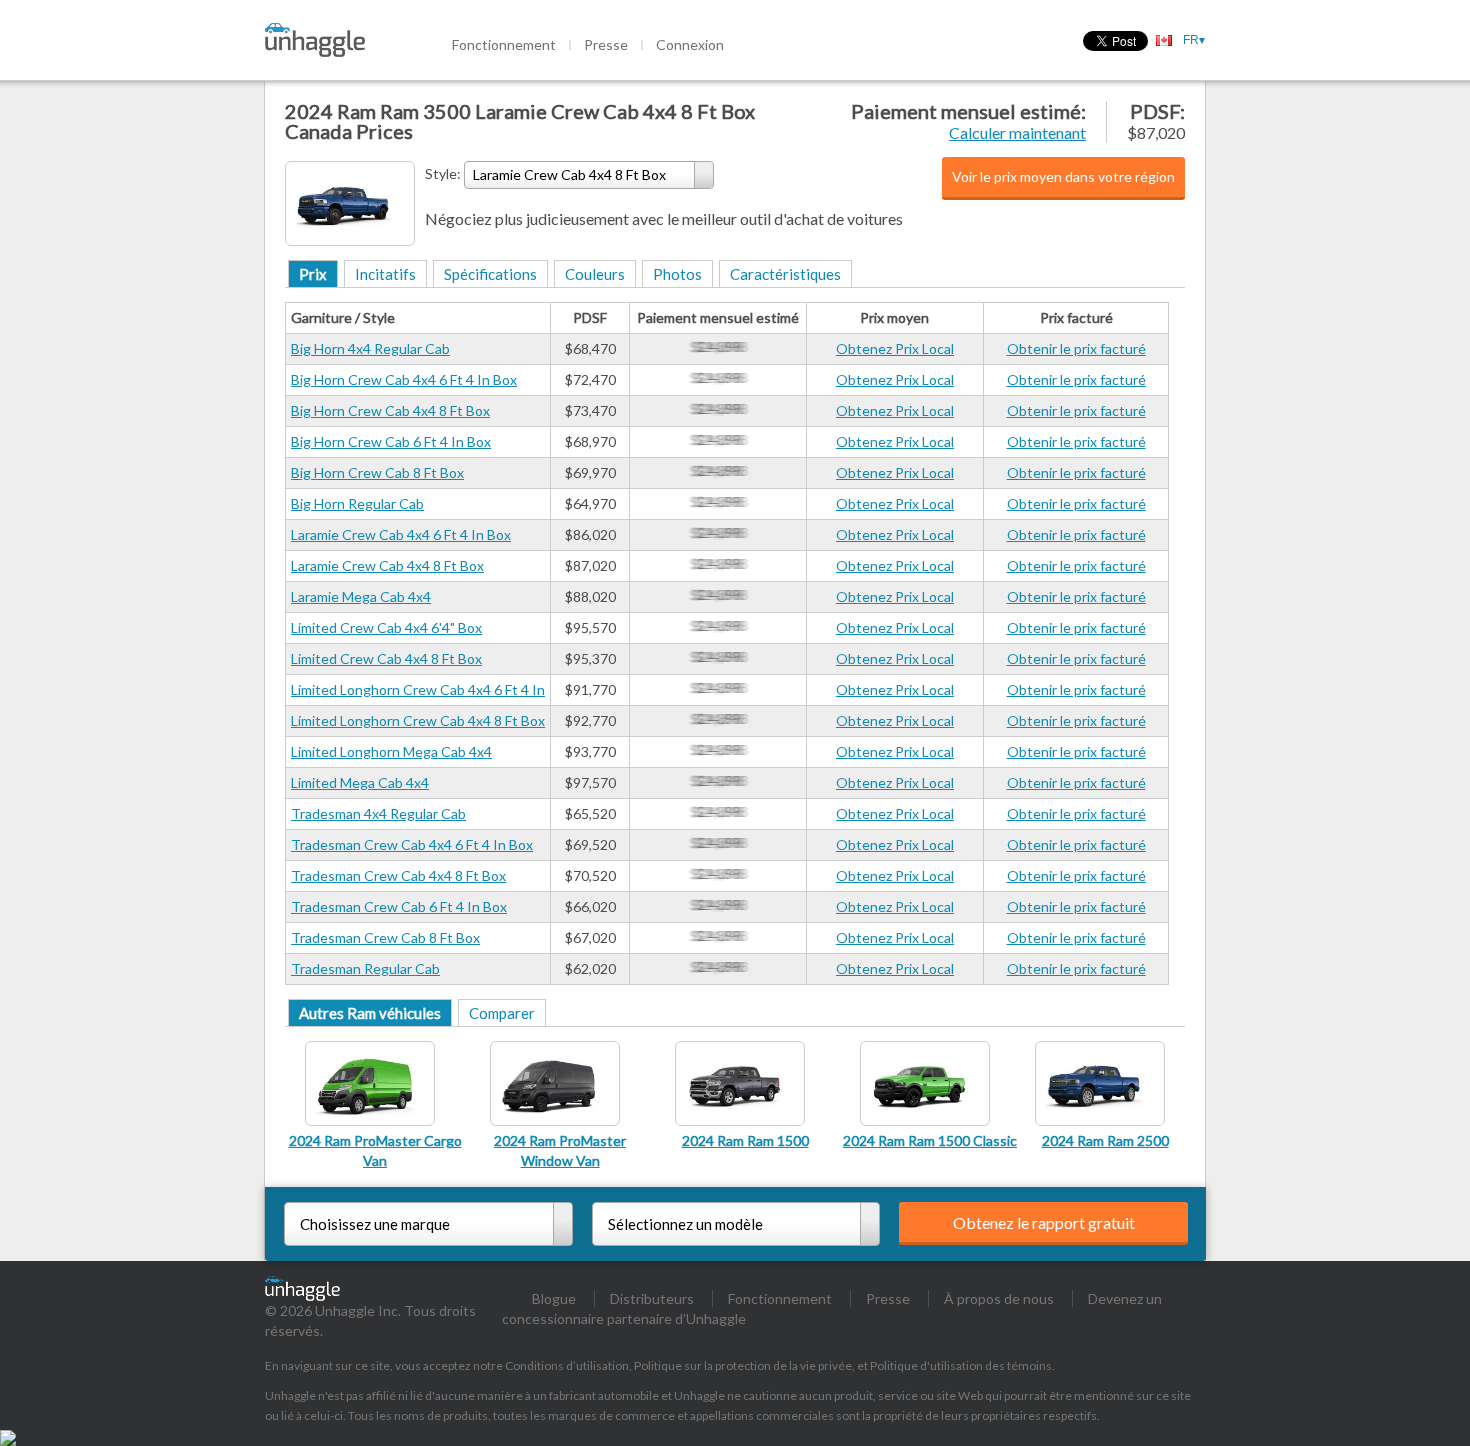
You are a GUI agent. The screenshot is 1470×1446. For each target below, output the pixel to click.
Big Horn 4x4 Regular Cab (370, 348)
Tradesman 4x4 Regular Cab (378, 813)
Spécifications (490, 274)
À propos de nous (999, 1298)
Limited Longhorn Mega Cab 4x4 (391, 751)
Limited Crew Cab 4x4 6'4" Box (386, 627)
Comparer (502, 1013)
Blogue (554, 1298)
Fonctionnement (504, 44)
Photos (677, 274)
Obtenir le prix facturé (1076, 348)
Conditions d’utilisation (567, 1365)
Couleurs (595, 274)
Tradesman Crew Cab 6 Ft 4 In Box (399, 906)
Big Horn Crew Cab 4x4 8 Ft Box (390, 410)
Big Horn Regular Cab (357, 503)
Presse (606, 44)
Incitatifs (385, 274)
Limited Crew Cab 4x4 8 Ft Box (386, 658)
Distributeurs (652, 1298)
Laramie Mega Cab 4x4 (361, 596)
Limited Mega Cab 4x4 (360, 782)
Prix (313, 274)
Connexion (690, 44)
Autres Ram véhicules (370, 1013)
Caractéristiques (785, 274)
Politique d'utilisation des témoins (961, 1365)
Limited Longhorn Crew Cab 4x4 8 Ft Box (418, 720)
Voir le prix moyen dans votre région (1063, 176)
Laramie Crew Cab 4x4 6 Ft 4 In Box (401, 534)
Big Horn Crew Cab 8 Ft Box (377, 472)
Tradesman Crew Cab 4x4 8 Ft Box (398, 875)
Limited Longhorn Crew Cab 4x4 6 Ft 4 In (418, 689)
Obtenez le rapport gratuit (1044, 1222)
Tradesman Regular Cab (365, 968)
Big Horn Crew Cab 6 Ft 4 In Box (391, 441)
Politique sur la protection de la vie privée (743, 1365)
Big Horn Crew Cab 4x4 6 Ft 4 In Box (404, 379)
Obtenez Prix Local (895, 348)
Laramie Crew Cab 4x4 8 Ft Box (387, 565)
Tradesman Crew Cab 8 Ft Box (385, 937)
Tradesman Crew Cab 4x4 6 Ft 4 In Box (412, 844)
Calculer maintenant (1017, 132)
